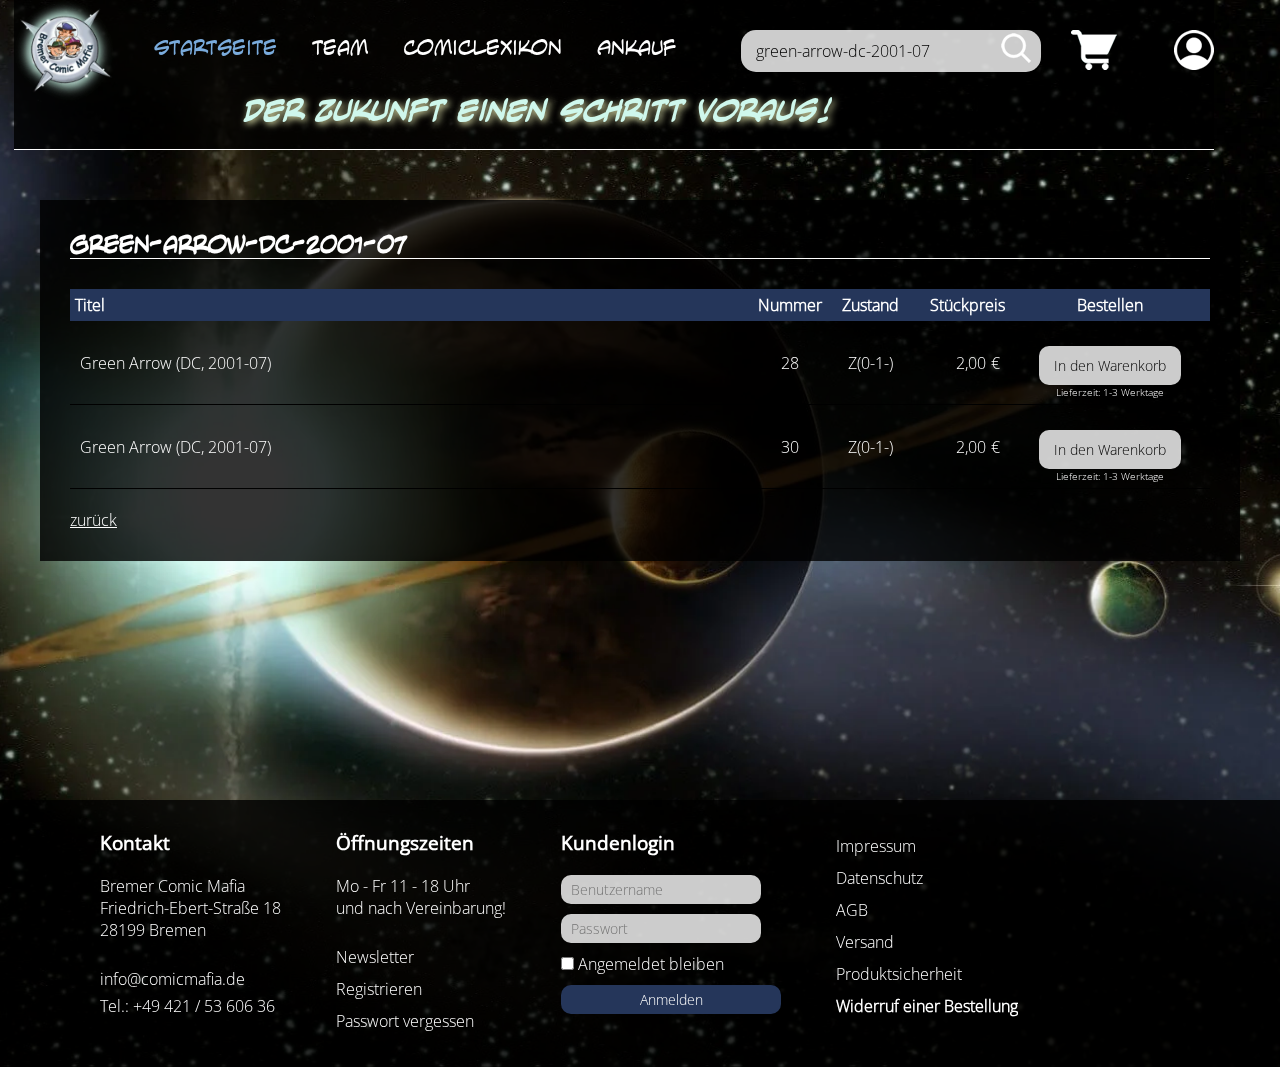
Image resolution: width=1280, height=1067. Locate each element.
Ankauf (636, 47)
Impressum (876, 846)
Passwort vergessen (405, 1021)
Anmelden (671, 999)
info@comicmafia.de (172, 979)
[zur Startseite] (64, 51)
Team (340, 47)
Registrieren (379, 989)
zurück (93, 520)
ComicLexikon (482, 47)
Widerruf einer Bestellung (927, 1006)
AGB (852, 910)
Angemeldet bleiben (651, 964)
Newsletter (375, 957)
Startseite (215, 47)
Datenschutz (879, 878)
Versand (865, 942)
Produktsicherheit (899, 974)
